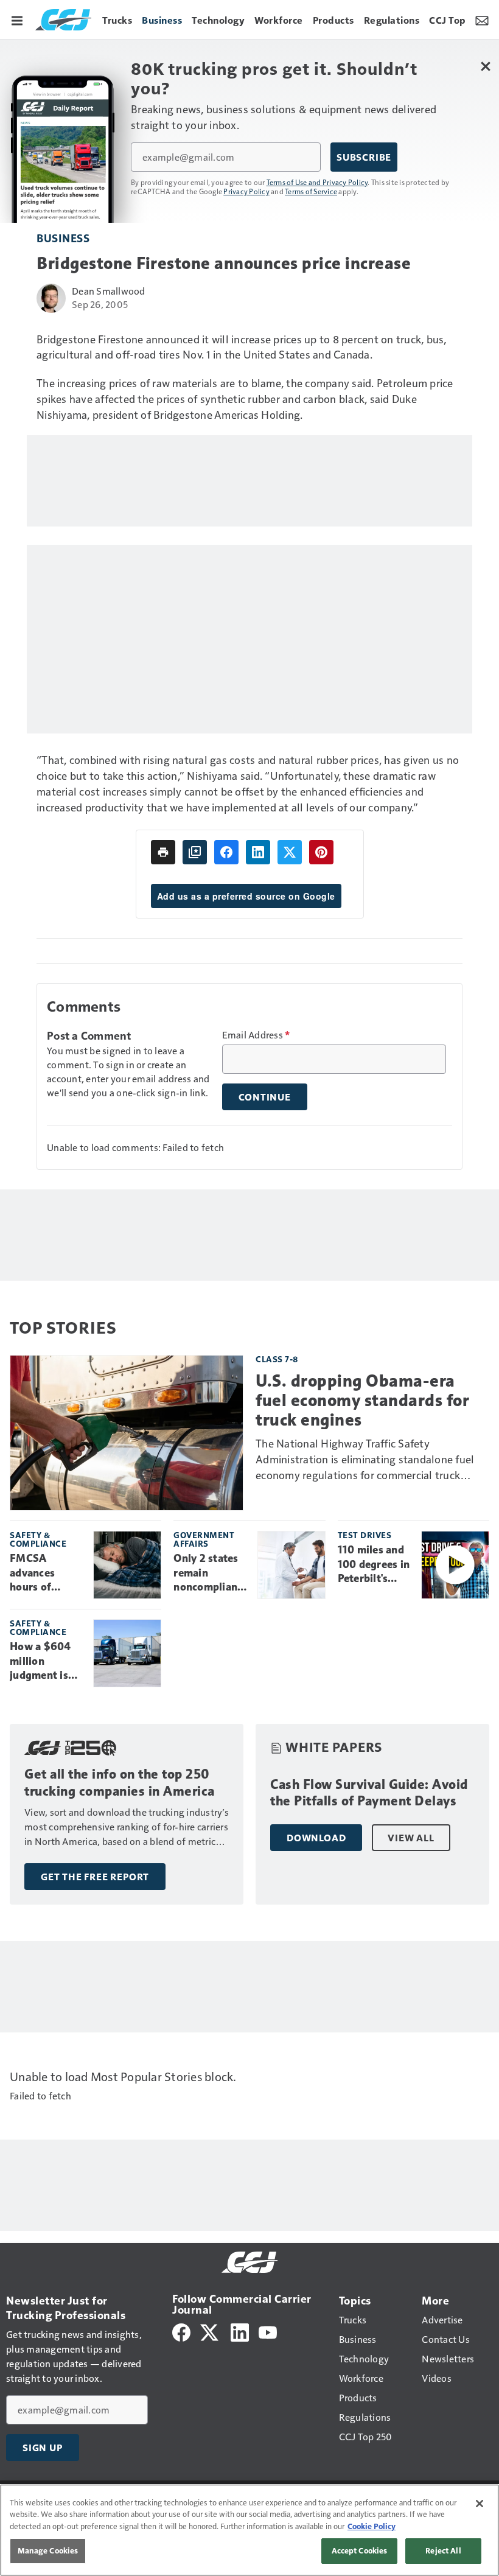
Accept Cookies (360, 2550)
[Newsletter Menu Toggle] (482, 19)
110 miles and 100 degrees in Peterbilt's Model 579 (374, 1565)
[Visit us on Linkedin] (240, 2331)
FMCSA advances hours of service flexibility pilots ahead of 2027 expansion (47, 1573)
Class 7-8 (277, 1359)
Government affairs (204, 1539)
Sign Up (43, 2448)
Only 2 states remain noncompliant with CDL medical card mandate (208, 1573)
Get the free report (95, 1877)
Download (316, 1838)
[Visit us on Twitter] (210, 2331)
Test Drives (365, 1535)
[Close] (480, 2504)
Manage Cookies (48, 2550)
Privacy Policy (246, 191)
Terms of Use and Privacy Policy (317, 182)
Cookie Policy (372, 2526)
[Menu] (17, 19)
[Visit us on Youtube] (268, 2331)
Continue (265, 1097)
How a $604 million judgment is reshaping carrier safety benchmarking (45, 1662)
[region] (249, 2530)
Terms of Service (311, 191)
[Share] (226, 852)
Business (63, 238)
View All (411, 1838)
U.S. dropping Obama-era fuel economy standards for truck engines (362, 1400)
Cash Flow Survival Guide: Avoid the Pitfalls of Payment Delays (369, 1793)
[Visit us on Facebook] (181, 2331)
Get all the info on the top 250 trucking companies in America (120, 1783)
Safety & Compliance (38, 1539)
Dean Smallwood (109, 291)
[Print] (163, 852)
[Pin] (321, 852)
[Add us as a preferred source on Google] (195, 852)
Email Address (256, 1035)
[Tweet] (290, 852)
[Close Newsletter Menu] (485, 66)
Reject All (443, 2550)
